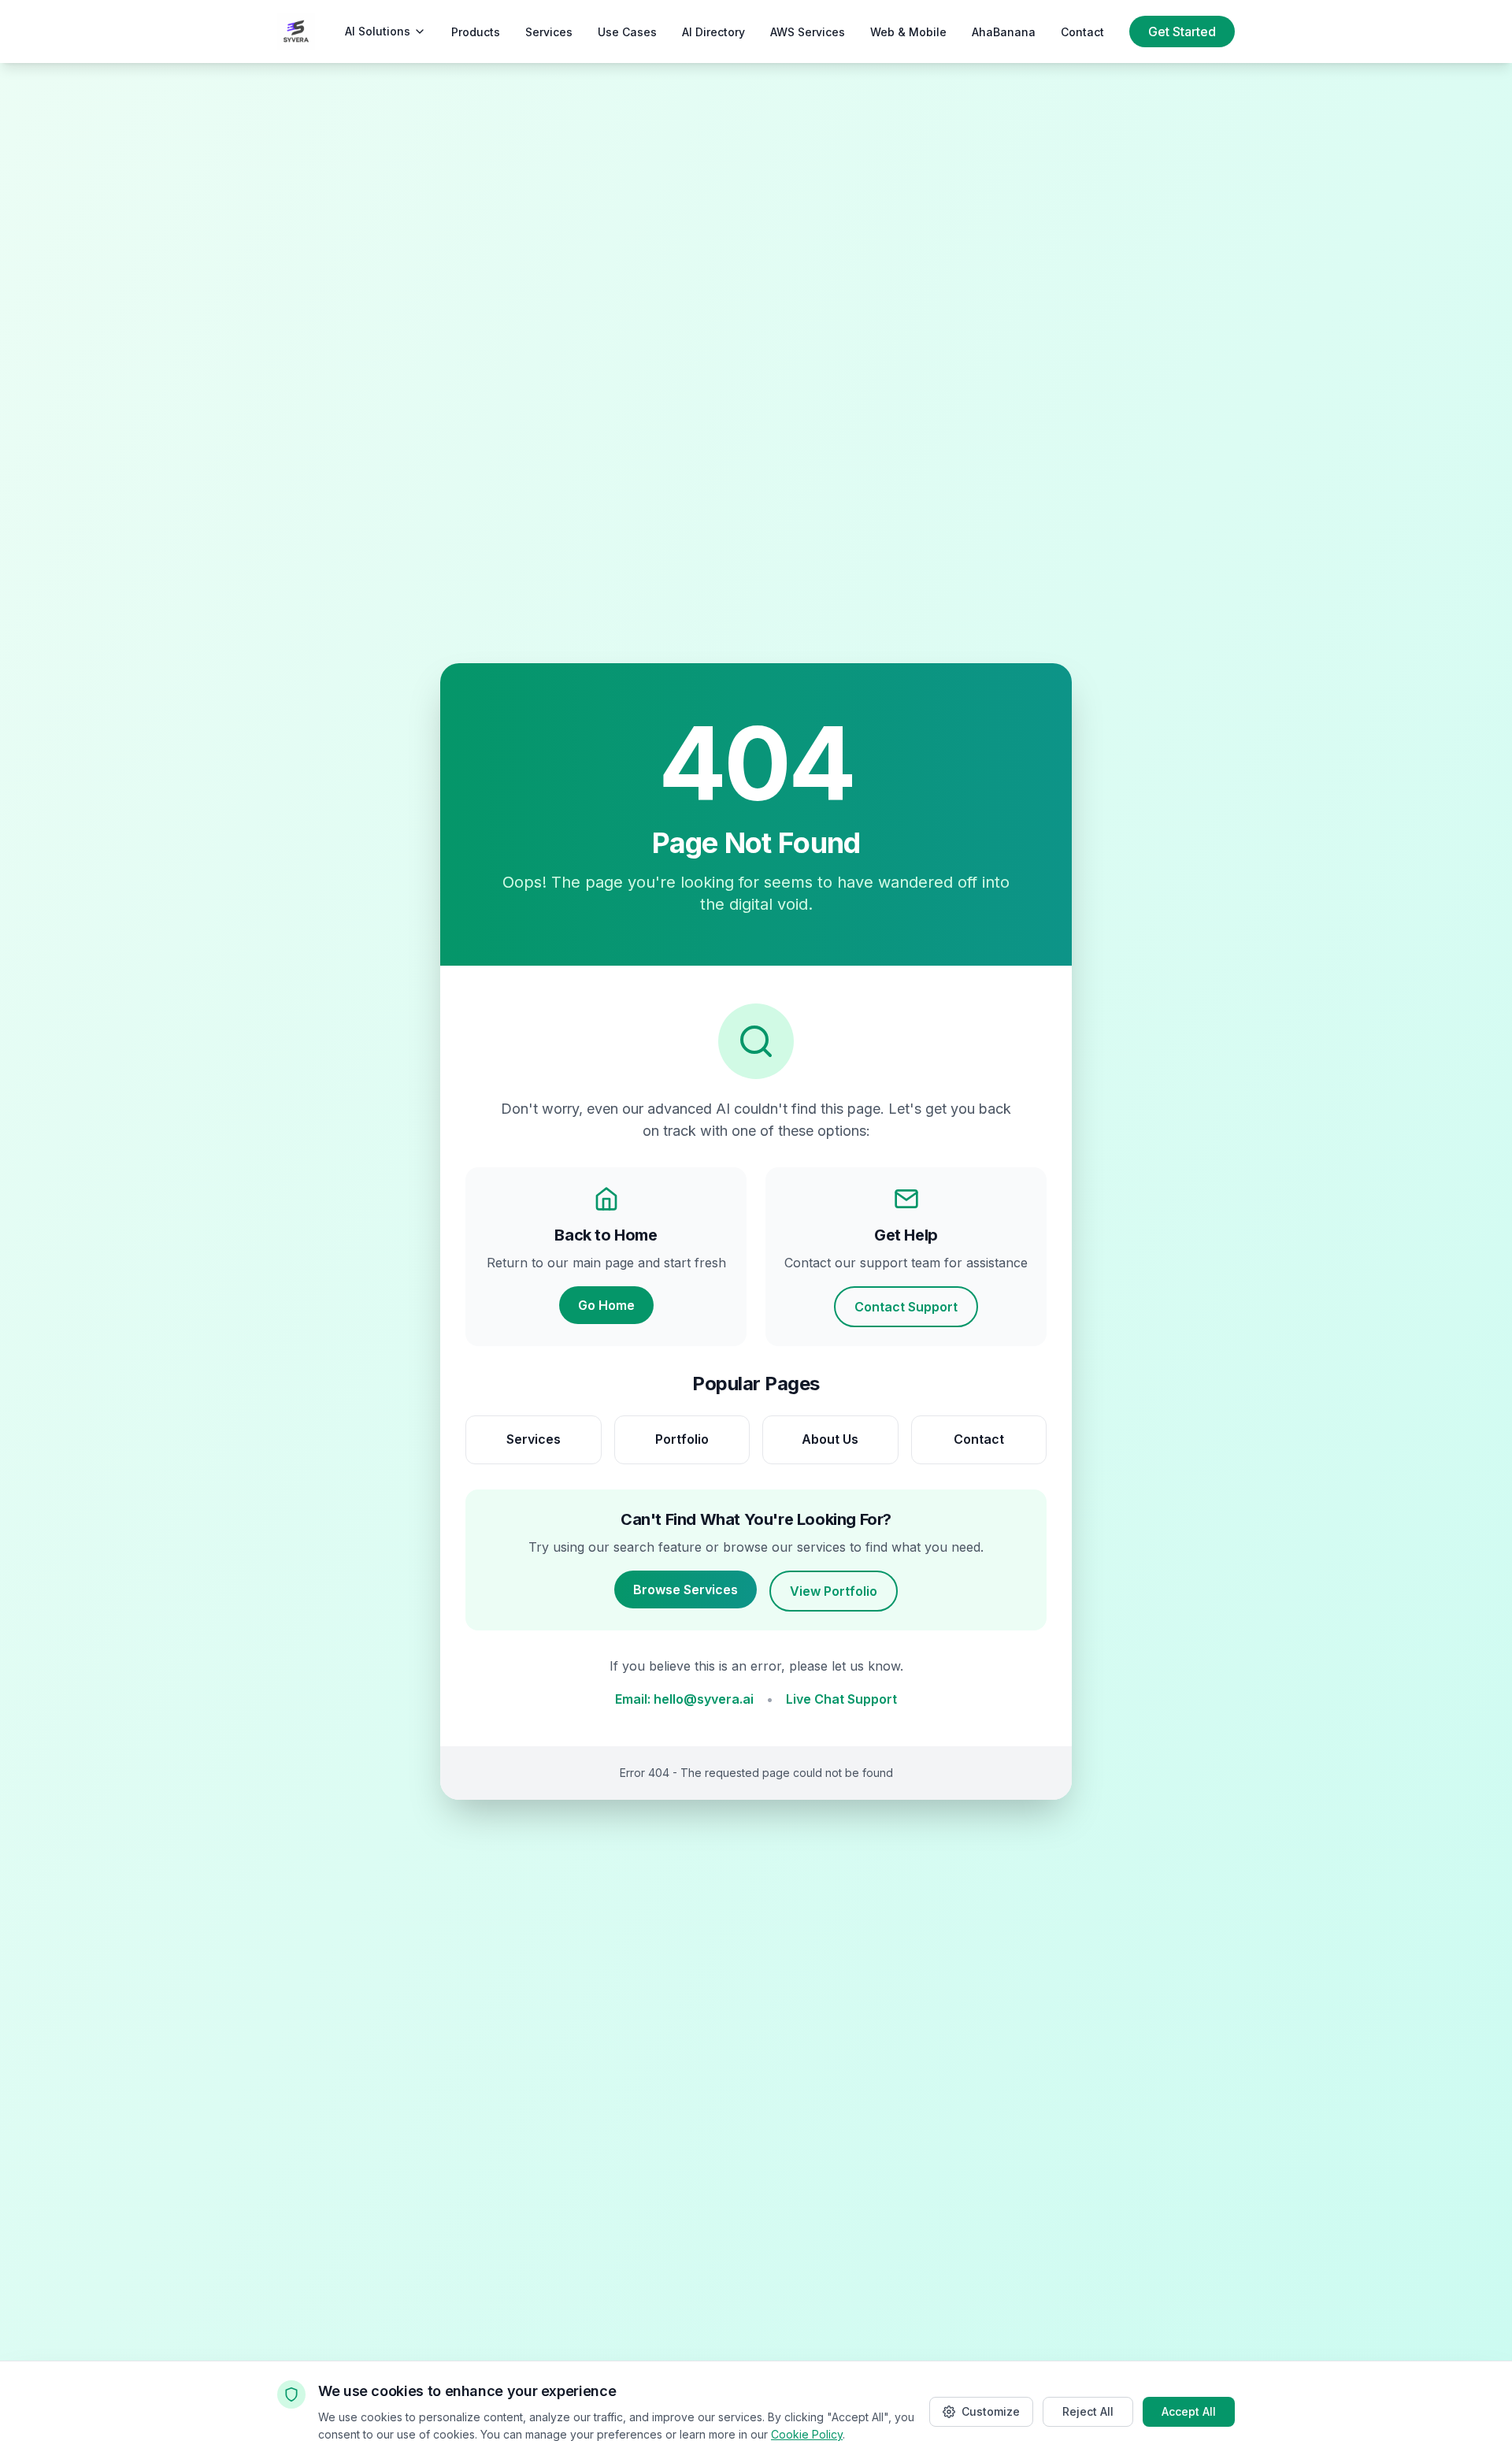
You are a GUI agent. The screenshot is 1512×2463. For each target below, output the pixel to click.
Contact (1082, 32)
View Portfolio (834, 1591)
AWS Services (808, 32)
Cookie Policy (807, 2434)
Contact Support (906, 1307)
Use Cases (627, 32)
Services (549, 32)
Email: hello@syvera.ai (684, 1699)
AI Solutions (378, 31)
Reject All (1088, 2411)
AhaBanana (1004, 32)
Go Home (606, 1305)
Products (476, 32)
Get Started (1182, 32)
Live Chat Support (841, 1699)
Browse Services (686, 1589)
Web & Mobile (908, 32)
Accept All (1189, 2411)
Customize (991, 2411)
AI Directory (713, 32)
